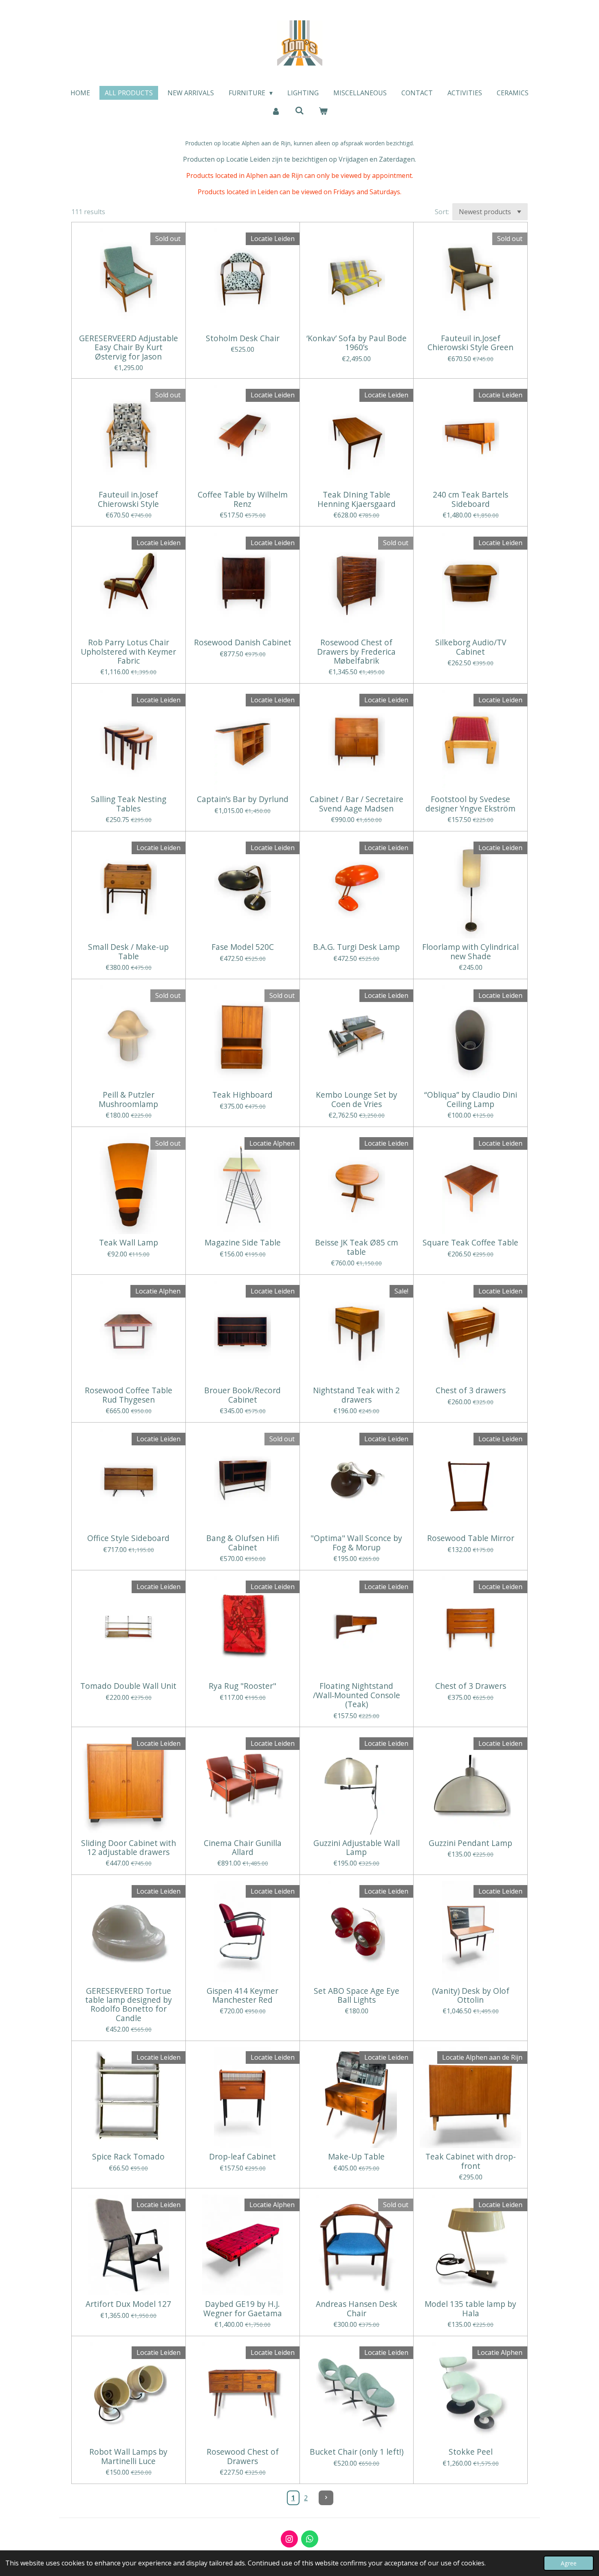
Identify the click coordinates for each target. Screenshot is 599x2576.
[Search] (299, 110)
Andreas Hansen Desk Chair (357, 2309)
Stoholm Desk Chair (243, 338)
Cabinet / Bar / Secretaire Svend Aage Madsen (357, 804)
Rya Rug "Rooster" (242, 1686)
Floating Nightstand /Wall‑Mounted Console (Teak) (357, 1695)
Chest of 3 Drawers (471, 1686)
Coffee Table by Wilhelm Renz (243, 499)
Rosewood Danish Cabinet (243, 642)
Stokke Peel (471, 2452)
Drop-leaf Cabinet (242, 2157)
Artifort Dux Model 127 (128, 2304)
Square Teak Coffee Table (470, 1243)
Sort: (442, 212)
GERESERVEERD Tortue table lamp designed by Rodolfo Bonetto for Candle (129, 2005)
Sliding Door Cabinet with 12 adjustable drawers (129, 1848)
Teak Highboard (242, 1095)
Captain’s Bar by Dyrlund (243, 799)
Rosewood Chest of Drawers (243, 2457)
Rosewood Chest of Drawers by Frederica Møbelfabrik (356, 652)
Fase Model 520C (243, 947)
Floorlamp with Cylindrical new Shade (470, 952)
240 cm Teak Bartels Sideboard (470, 499)
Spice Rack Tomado (128, 2157)
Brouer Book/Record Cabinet (242, 1395)
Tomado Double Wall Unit (128, 1686)
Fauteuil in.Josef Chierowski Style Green (470, 343)
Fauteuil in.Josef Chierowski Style (128, 499)
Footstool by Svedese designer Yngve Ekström (470, 804)
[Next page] (326, 2498)
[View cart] (323, 111)
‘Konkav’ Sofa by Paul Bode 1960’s (357, 343)
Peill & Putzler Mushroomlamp (128, 1099)
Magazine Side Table (243, 1243)
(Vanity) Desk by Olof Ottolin (471, 1996)
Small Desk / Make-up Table (128, 952)
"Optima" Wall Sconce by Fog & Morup (356, 1543)
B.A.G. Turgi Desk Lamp (356, 947)
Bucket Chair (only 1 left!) (357, 2452)
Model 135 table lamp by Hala (470, 2309)
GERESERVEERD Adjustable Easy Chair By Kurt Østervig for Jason (129, 347)
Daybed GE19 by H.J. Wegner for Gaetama (243, 2309)
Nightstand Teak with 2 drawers (356, 1395)
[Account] (275, 111)
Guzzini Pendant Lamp (470, 1843)
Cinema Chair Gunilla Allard (243, 1848)
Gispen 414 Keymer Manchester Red (242, 1996)
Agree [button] (569, 2563)
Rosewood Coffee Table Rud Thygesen (129, 1395)
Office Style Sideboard (128, 1538)
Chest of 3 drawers (471, 1390)
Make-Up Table (356, 2157)
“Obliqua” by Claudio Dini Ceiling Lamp (471, 1099)
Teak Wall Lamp (129, 1243)
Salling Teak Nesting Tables (129, 804)
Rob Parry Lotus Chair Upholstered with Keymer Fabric (128, 652)
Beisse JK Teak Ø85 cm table (357, 1247)
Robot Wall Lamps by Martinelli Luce (128, 2457)
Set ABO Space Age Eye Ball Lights (357, 1996)
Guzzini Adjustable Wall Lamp (357, 1848)
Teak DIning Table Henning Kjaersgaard (357, 499)
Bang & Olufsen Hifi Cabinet (243, 1543)
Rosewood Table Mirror (471, 1538)
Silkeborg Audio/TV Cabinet (471, 647)
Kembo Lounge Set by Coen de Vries (357, 1099)
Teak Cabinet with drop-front (471, 2161)
